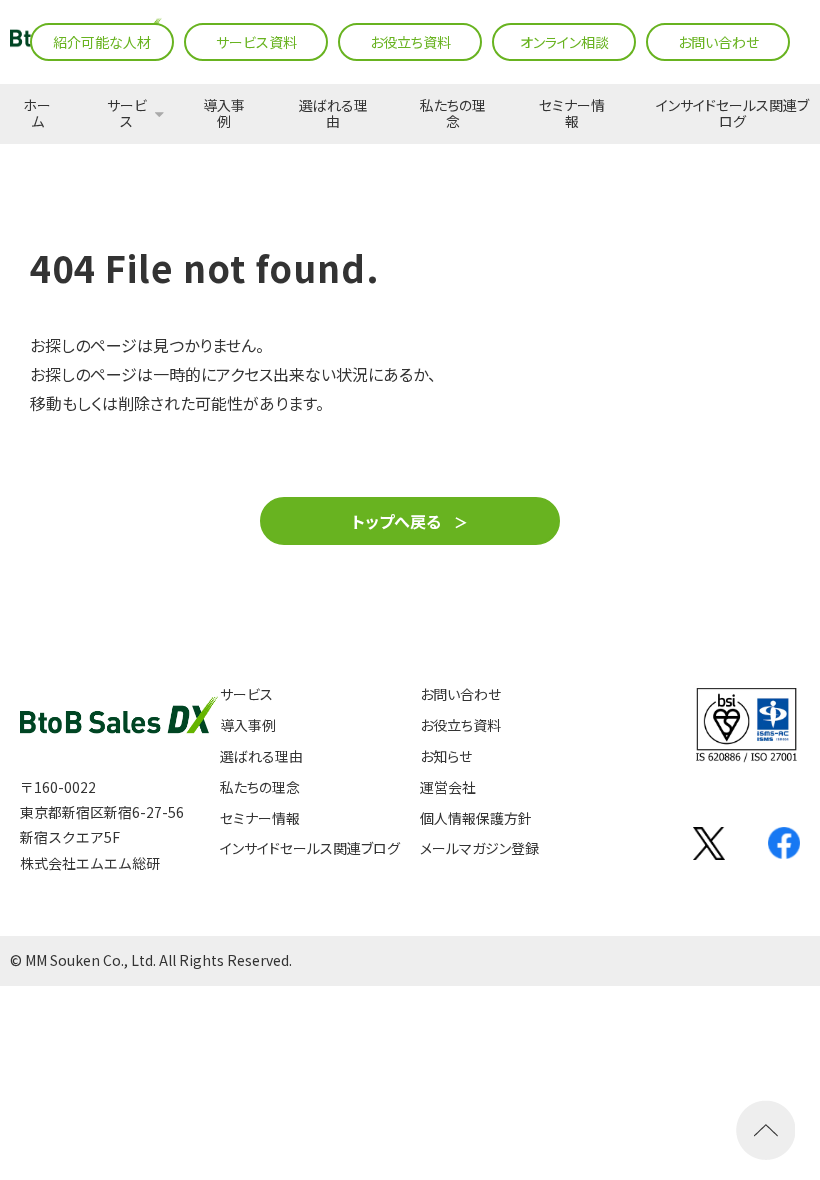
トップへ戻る (396, 521)
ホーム (37, 114)
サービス (127, 114)
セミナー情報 (572, 114)
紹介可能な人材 (102, 42)
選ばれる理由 (333, 114)
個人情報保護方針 (476, 818)
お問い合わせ (718, 42)
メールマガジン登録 (479, 848)
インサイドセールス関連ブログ (732, 114)
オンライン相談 (564, 42)
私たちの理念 (453, 114)
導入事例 (224, 114)
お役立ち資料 (410, 42)
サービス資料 (256, 42)
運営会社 (448, 787)
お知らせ (446, 756)
